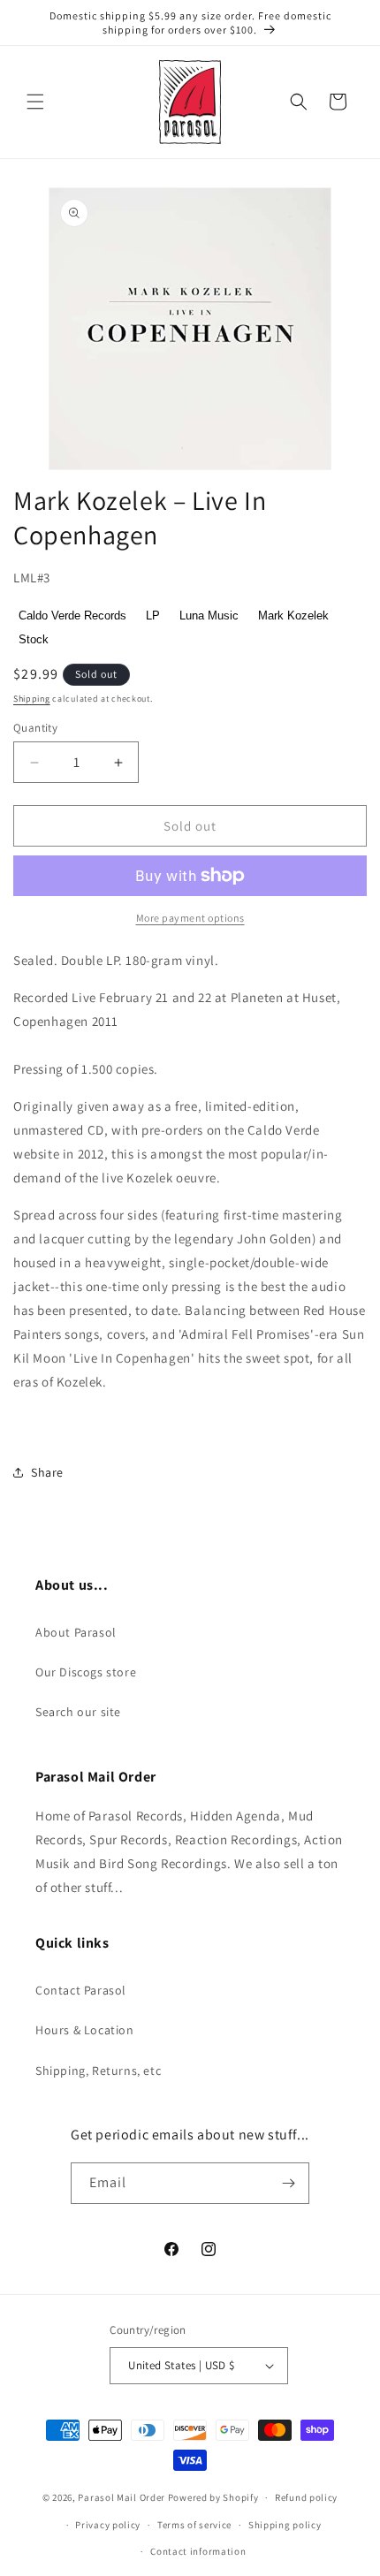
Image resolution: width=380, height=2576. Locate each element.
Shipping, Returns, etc (98, 2071)
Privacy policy (108, 2525)
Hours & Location (85, 2030)
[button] (35, 102)
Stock (34, 639)
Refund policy (306, 2497)
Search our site (78, 1712)
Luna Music (209, 616)
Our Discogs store (86, 1672)
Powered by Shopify (213, 2497)
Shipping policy (285, 2525)
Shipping (32, 699)
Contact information (198, 2551)
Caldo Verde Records (72, 616)
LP (153, 616)
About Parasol (76, 1632)
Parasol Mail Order (122, 2497)
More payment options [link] (190, 918)
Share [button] (47, 1472)
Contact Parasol (81, 1990)
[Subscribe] (289, 2183)
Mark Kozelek (293, 616)
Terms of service (194, 2525)
